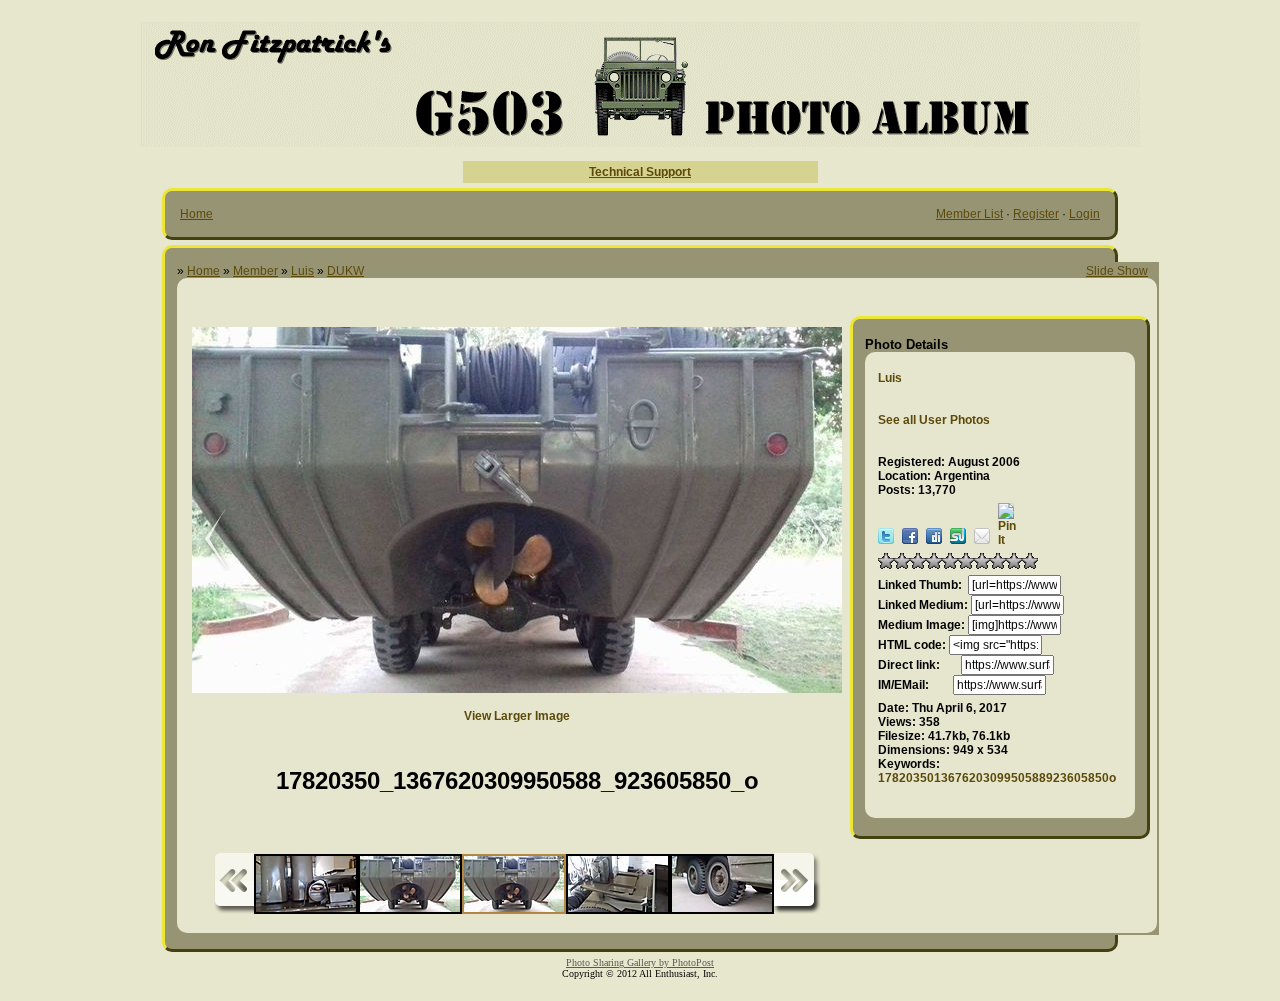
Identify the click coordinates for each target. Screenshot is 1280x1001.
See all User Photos (934, 420)
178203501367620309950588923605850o (997, 778)
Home (196, 214)
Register (1036, 214)
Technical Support (640, 172)
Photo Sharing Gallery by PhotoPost (640, 962)
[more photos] (234, 883)
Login (1084, 214)
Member (255, 271)
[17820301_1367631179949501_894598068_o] (807, 540)
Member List (969, 214)
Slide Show (1117, 271)
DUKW (345, 271)
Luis (302, 271)
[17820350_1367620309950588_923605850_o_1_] (202, 540)
